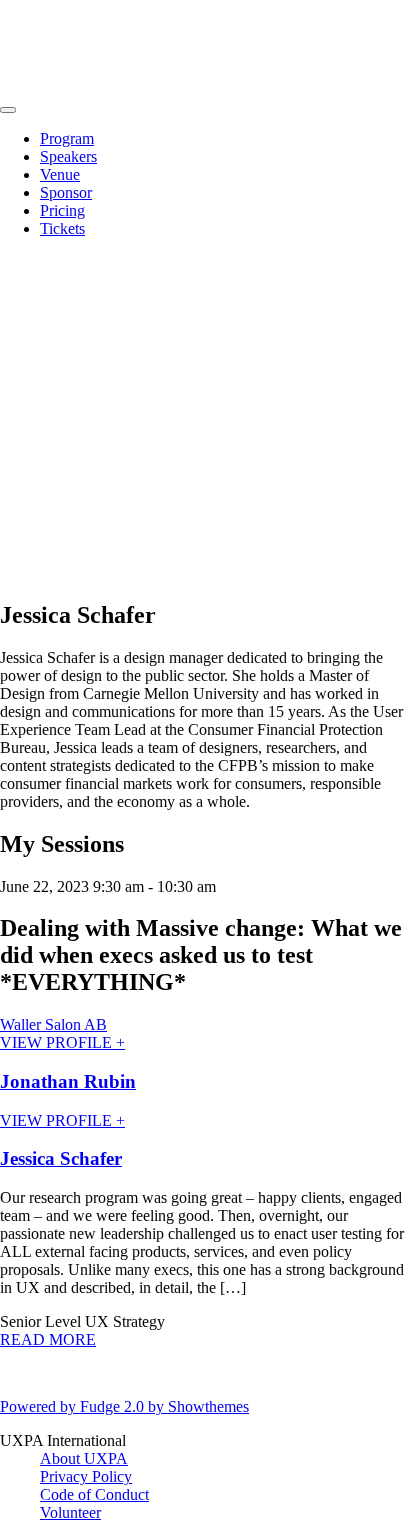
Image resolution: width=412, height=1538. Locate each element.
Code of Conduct (94, 1494)
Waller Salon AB (53, 1024)
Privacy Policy (86, 1476)
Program (67, 138)
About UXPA (84, 1458)
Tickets (62, 228)
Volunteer (70, 1512)
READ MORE (48, 1339)
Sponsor (66, 192)
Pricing (62, 210)
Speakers (68, 156)
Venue (60, 174)
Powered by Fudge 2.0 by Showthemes (124, 1406)
